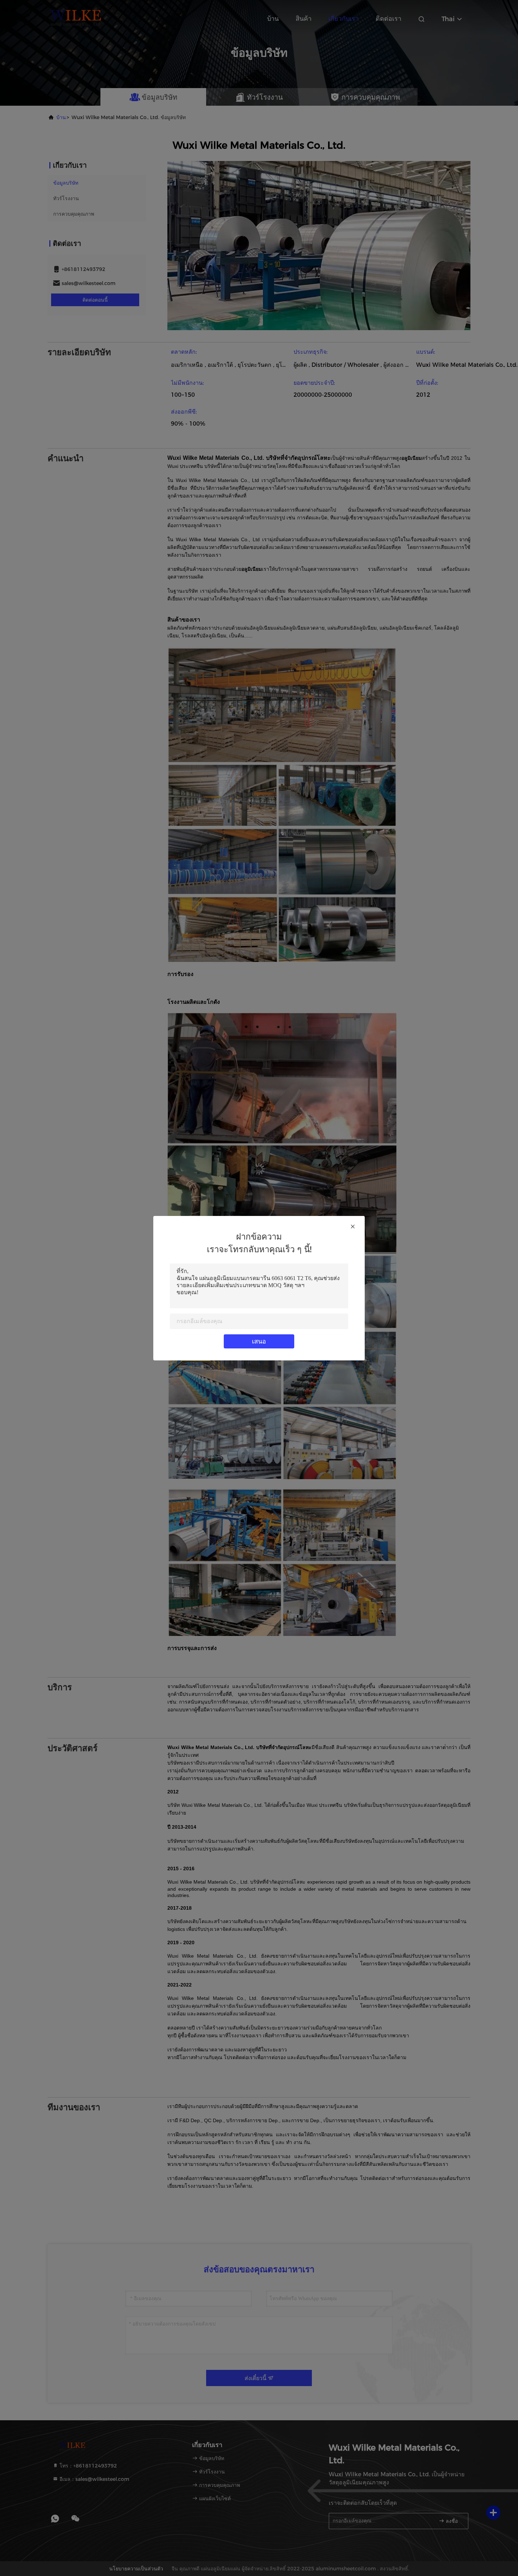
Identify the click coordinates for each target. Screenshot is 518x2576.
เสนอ (259, 1341)
